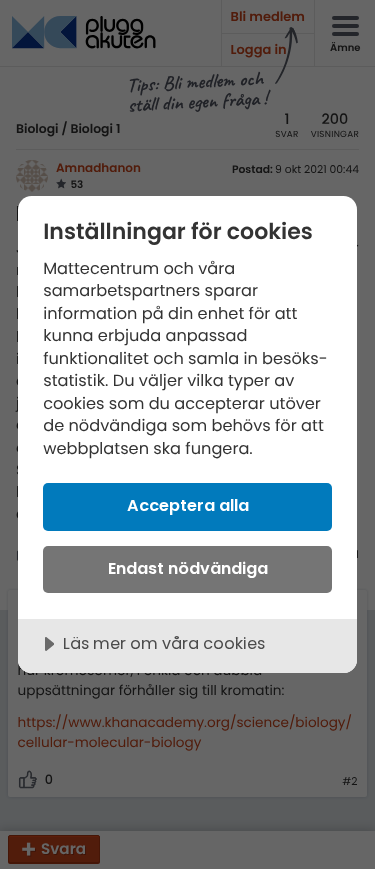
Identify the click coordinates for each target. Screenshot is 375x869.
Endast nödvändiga (188, 568)
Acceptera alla (188, 505)
